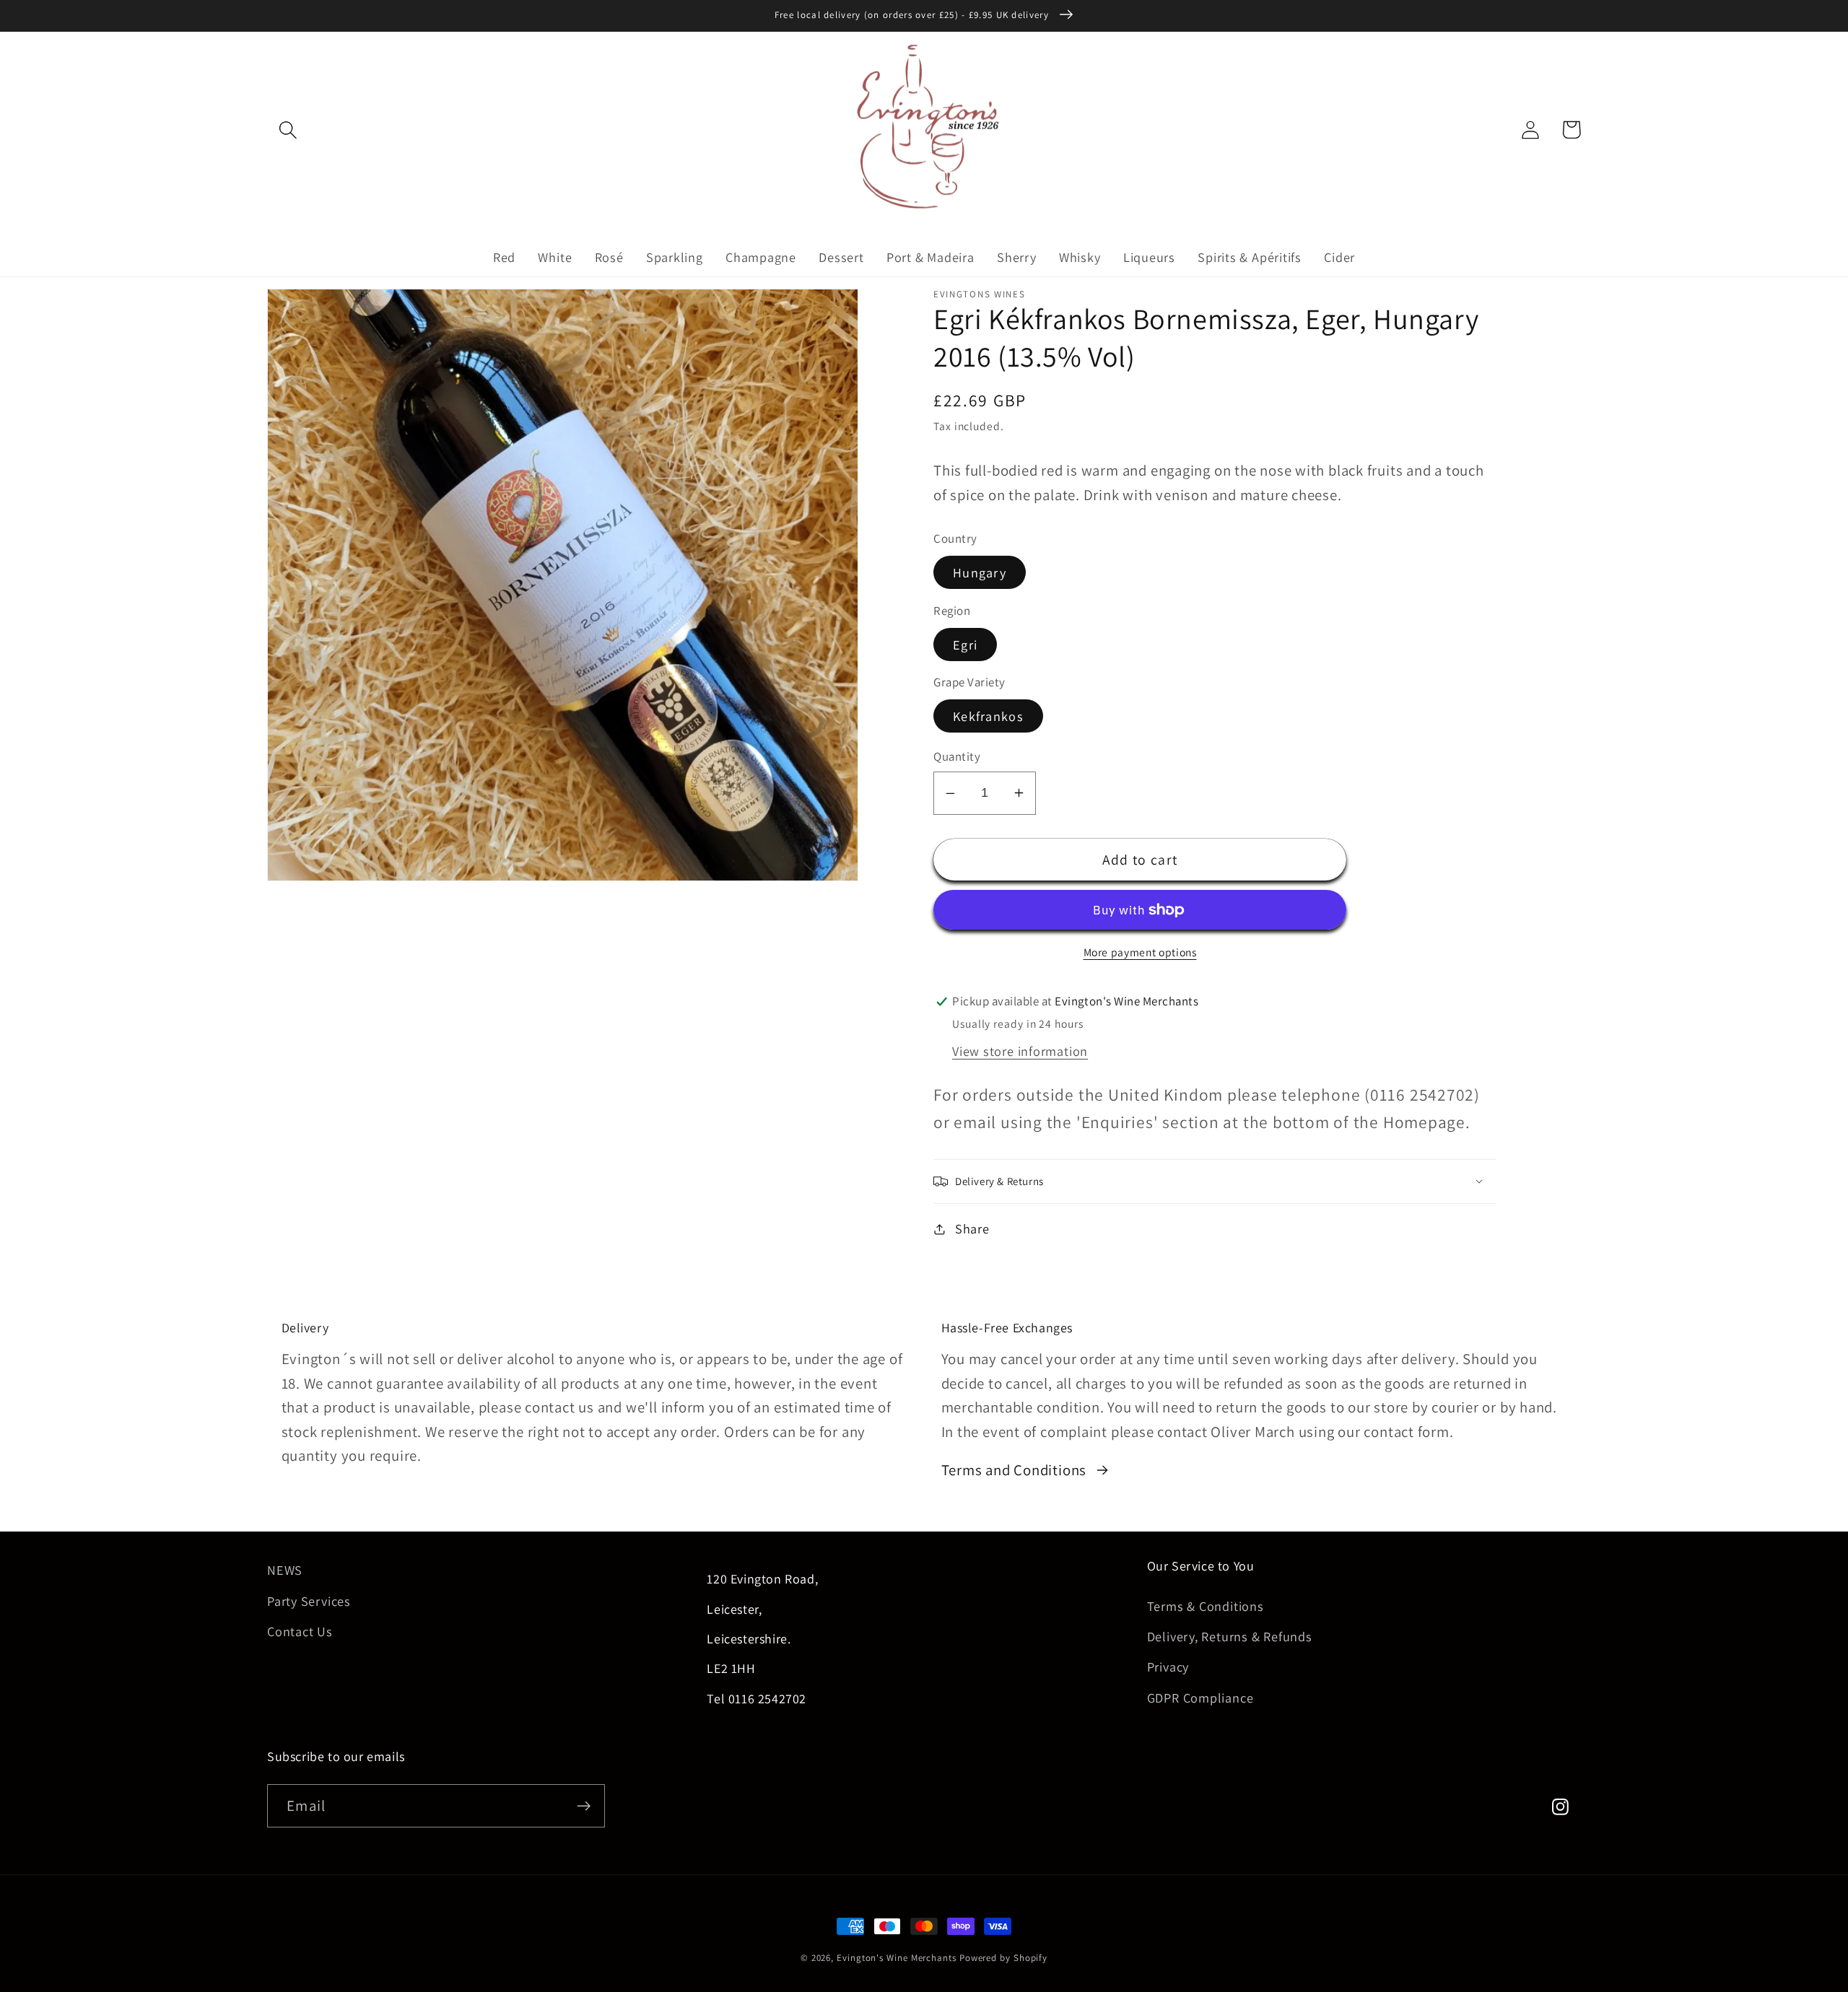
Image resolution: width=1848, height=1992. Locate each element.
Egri (965, 645)
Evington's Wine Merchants (897, 1958)
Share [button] (972, 1228)
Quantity (957, 756)
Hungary (980, 572)
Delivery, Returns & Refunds (1230, 1636)
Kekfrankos (988, 716)
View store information (1020, 1051)
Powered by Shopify (1003, 1958)
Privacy (1168, 1666)
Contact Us (300, 1631)
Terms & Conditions (1206, 1606)
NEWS (285, 1570)
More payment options (1140, 952)
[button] (288, 130)
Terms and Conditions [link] (1014, 1470)
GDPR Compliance (1200, 1698)
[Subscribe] (584, 1806)
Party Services (309, 1601)
